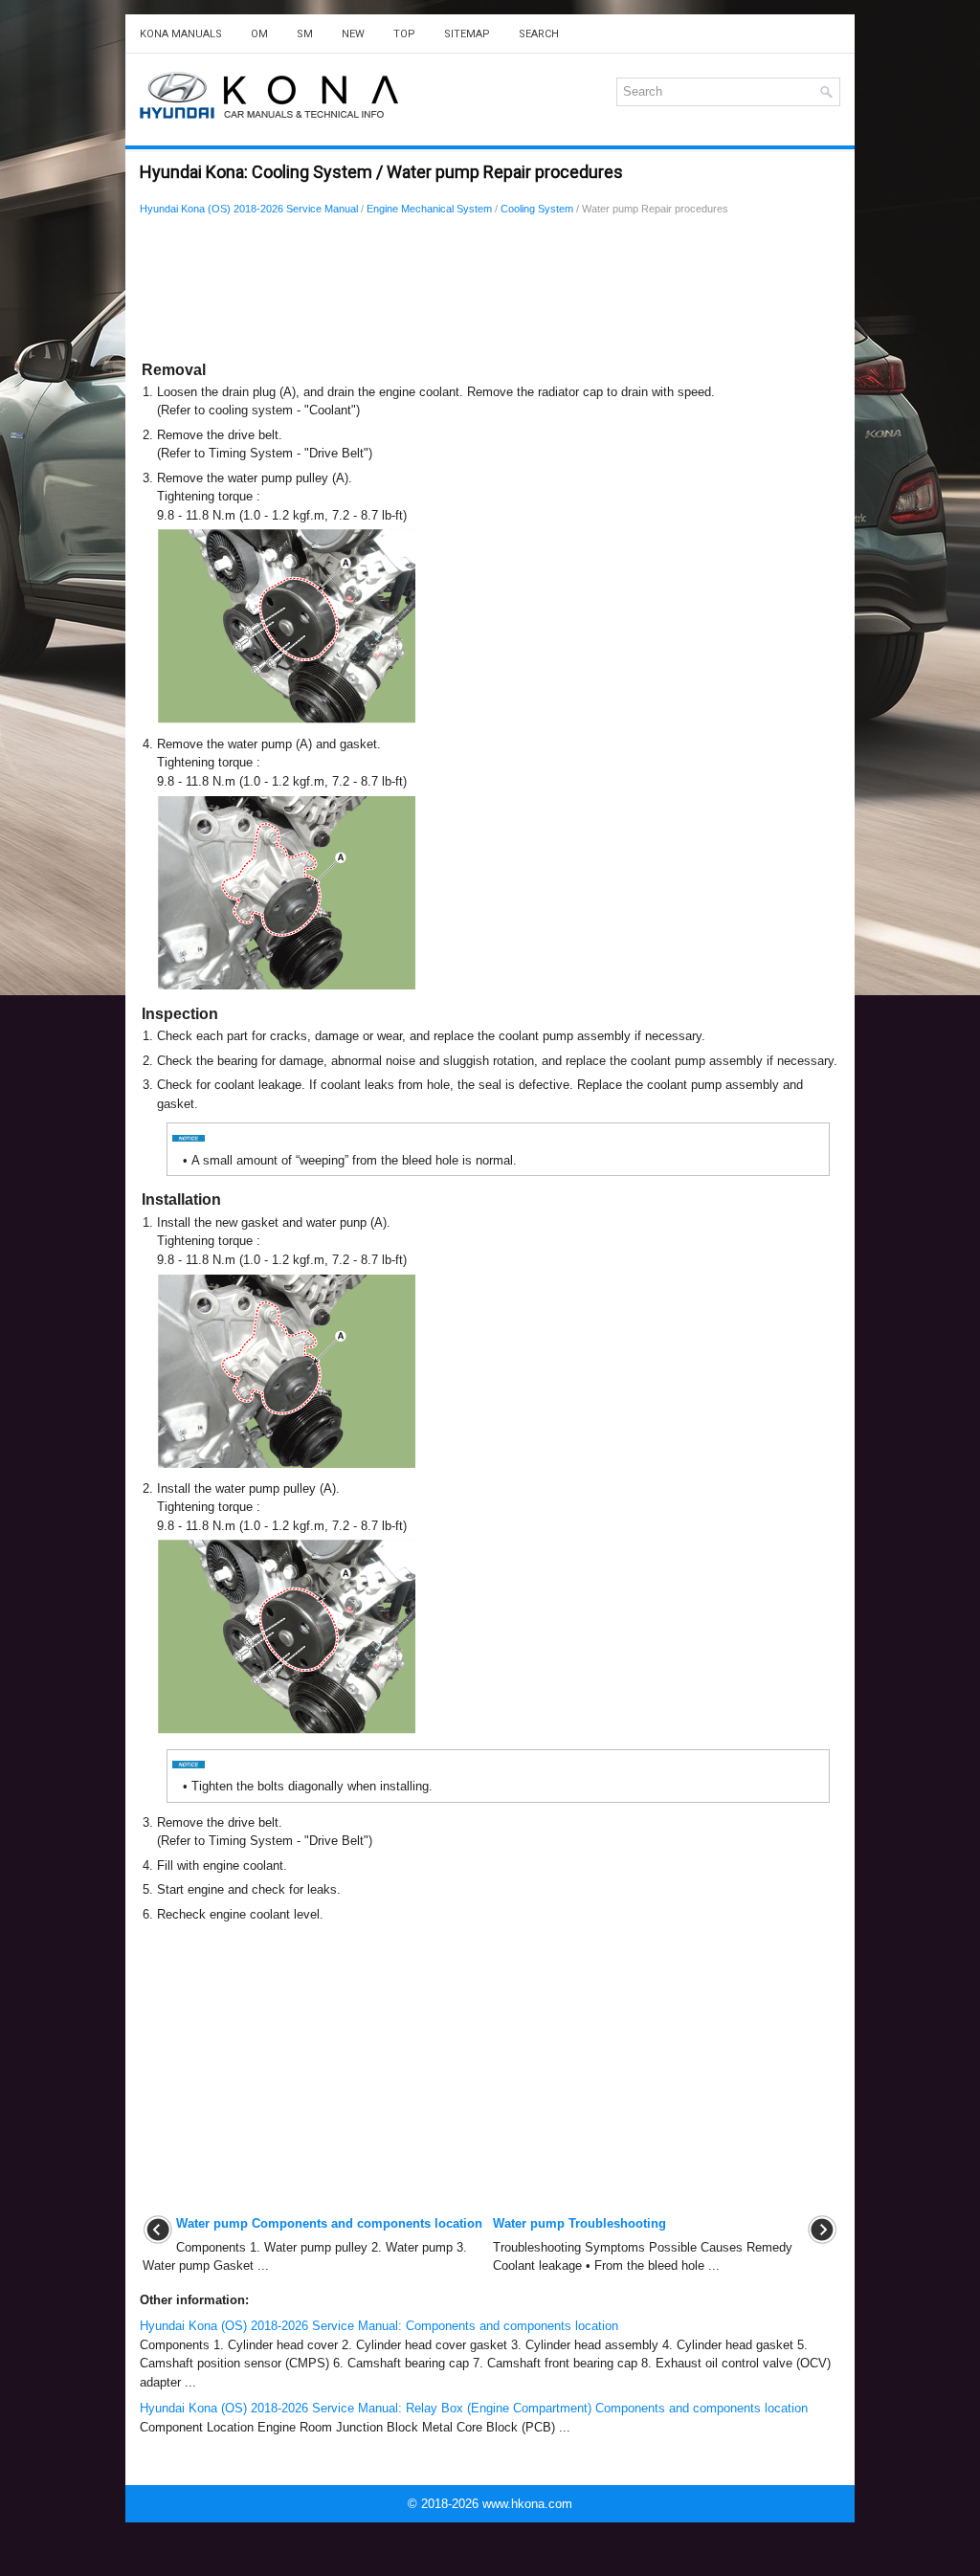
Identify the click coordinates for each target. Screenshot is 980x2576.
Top (404, 34)
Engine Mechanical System (429, 209)
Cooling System (537, 209)
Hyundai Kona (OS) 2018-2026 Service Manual (249, 209)
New (353, 34)
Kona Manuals (181, 34)
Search (539, 34)
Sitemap (467, 34)
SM (305, 34)
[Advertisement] (490, 292)
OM (259, 34)
